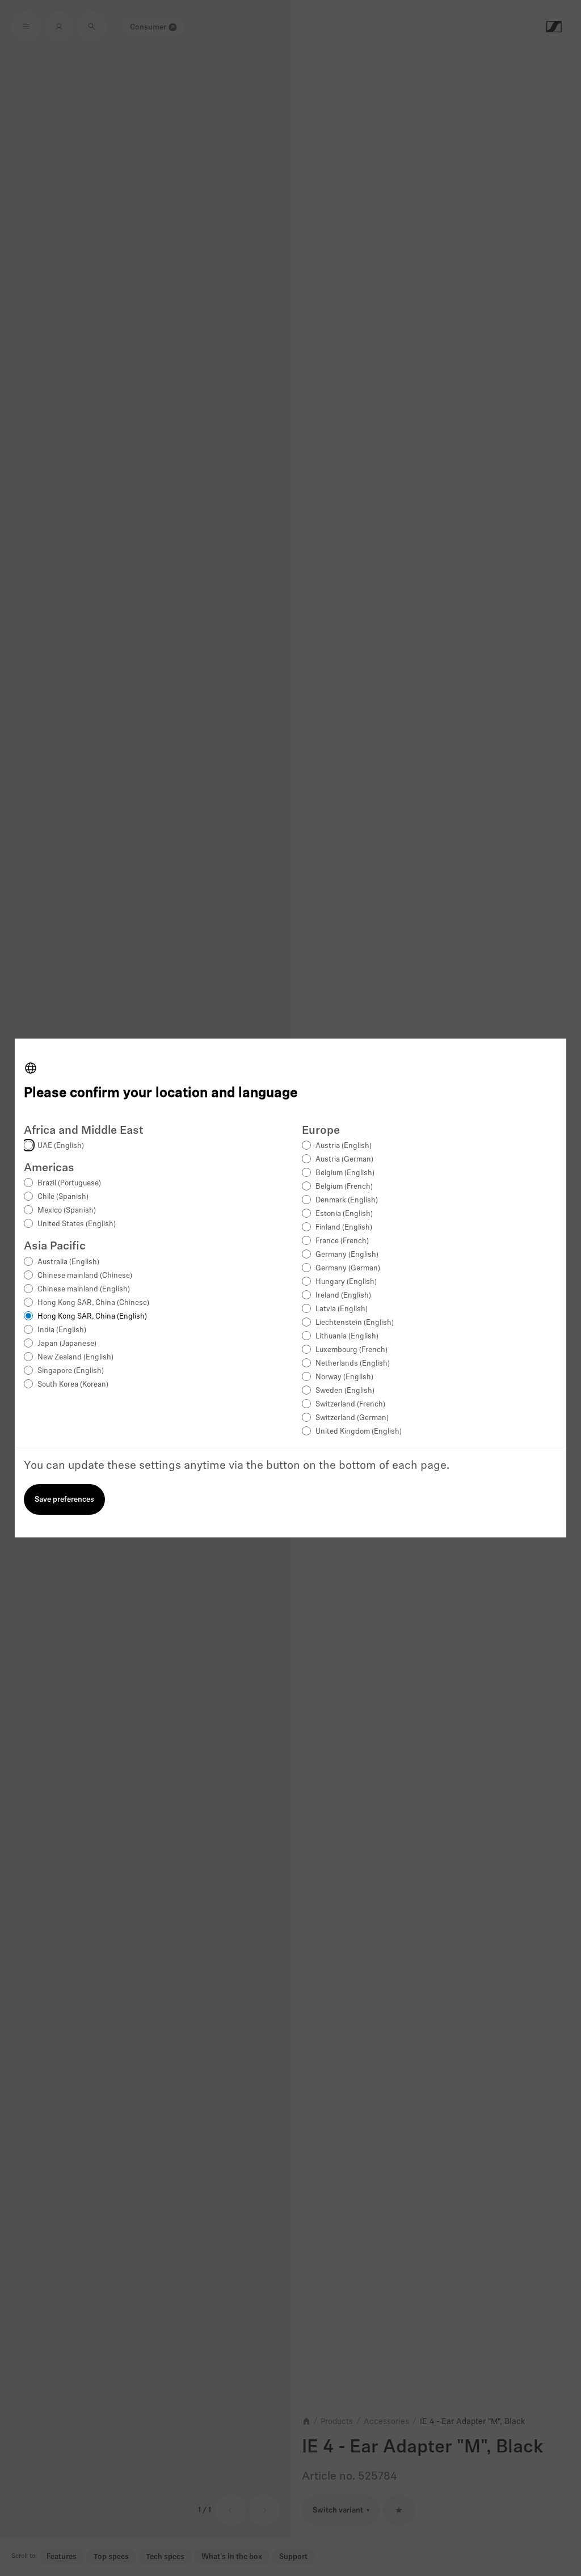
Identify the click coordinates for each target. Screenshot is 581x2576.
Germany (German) (348, 1268)
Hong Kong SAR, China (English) (92, 1317)
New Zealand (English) (75, 1357)
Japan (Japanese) (67, 1344)
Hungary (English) (346, 1282)
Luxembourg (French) (351, 1350)
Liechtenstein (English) (355, 1323)
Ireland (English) (343, 1296)
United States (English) (77, 1224)
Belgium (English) (345, 1173)
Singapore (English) (71, 1371)
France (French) (342, 1241)
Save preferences (64, 1500)
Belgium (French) (344, 1187)
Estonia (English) (344, 1214)
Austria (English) (344, 1146)
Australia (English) (68, 1262)
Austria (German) (344, 1160)
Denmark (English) (347, 1200)
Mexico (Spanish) (67, 1211)
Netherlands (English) (353, 1364)
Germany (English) (347, 1255)
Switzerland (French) (350, 1404)
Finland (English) (344, 1228)
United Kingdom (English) (359, 1432)
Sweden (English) (345, 1391)
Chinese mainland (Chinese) (85, 1276)
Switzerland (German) (352, 1418)
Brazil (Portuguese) (69, 1183)
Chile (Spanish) (63, 1197)
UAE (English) (61, 1146)
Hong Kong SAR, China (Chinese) (93, 1303)
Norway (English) (344, 1377)
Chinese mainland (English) (84, 1289)
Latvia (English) (342, 1309)
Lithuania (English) (347, 1336)
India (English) (62, 1330)
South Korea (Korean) (73, 1385)
